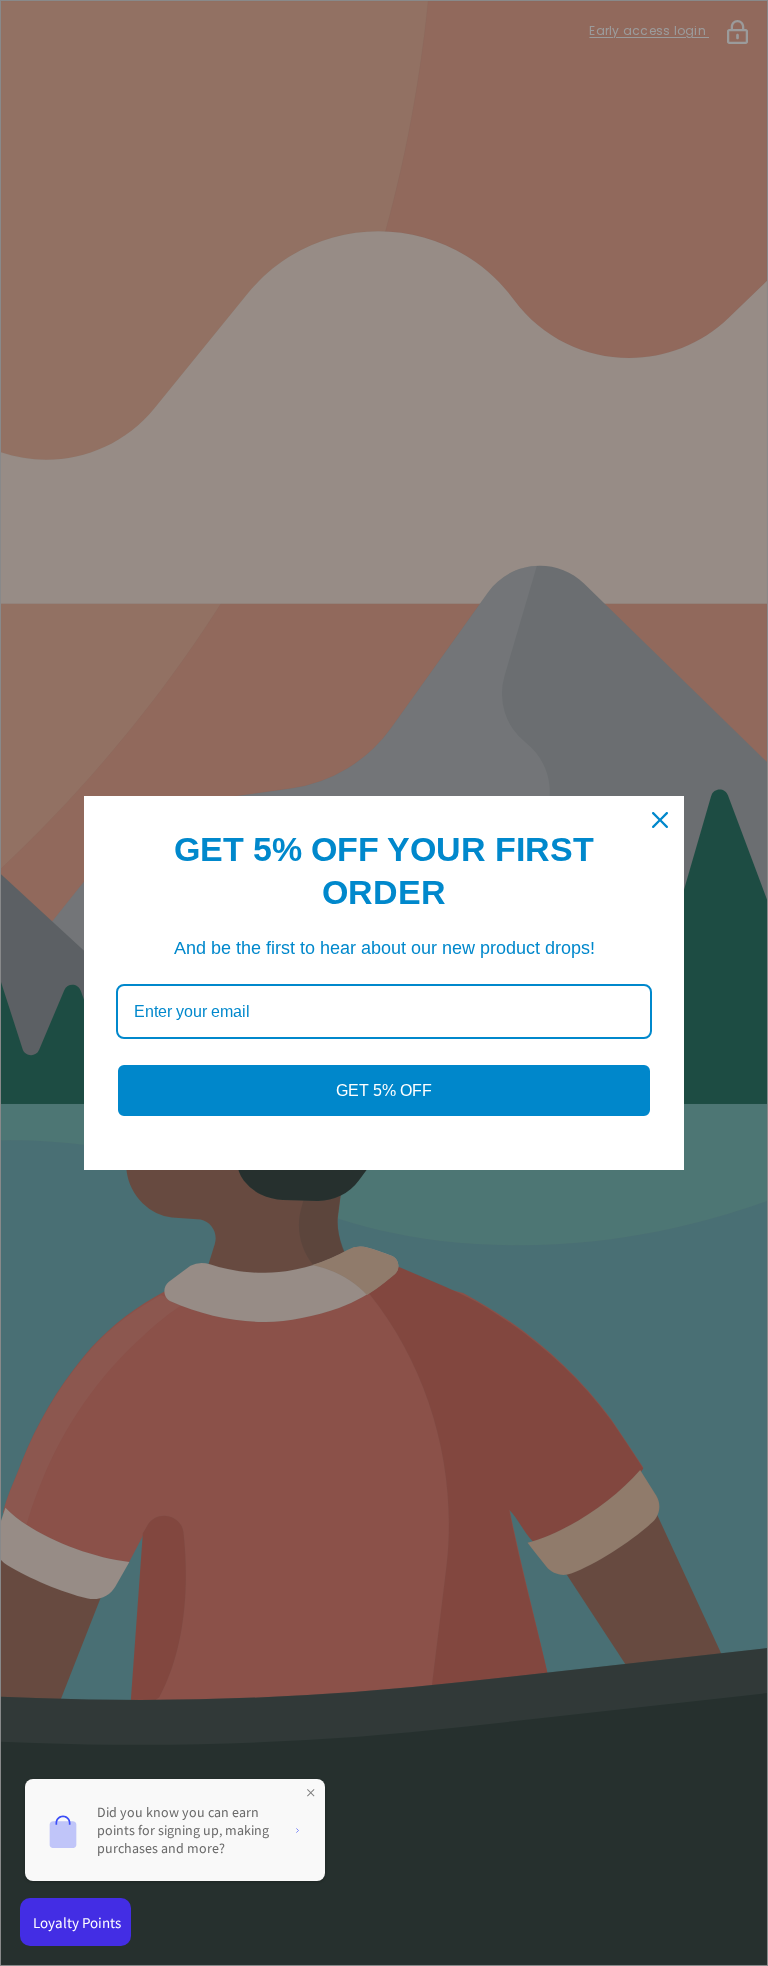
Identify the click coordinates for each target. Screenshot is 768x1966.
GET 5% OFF (384, 1090)
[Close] (660, 820)
